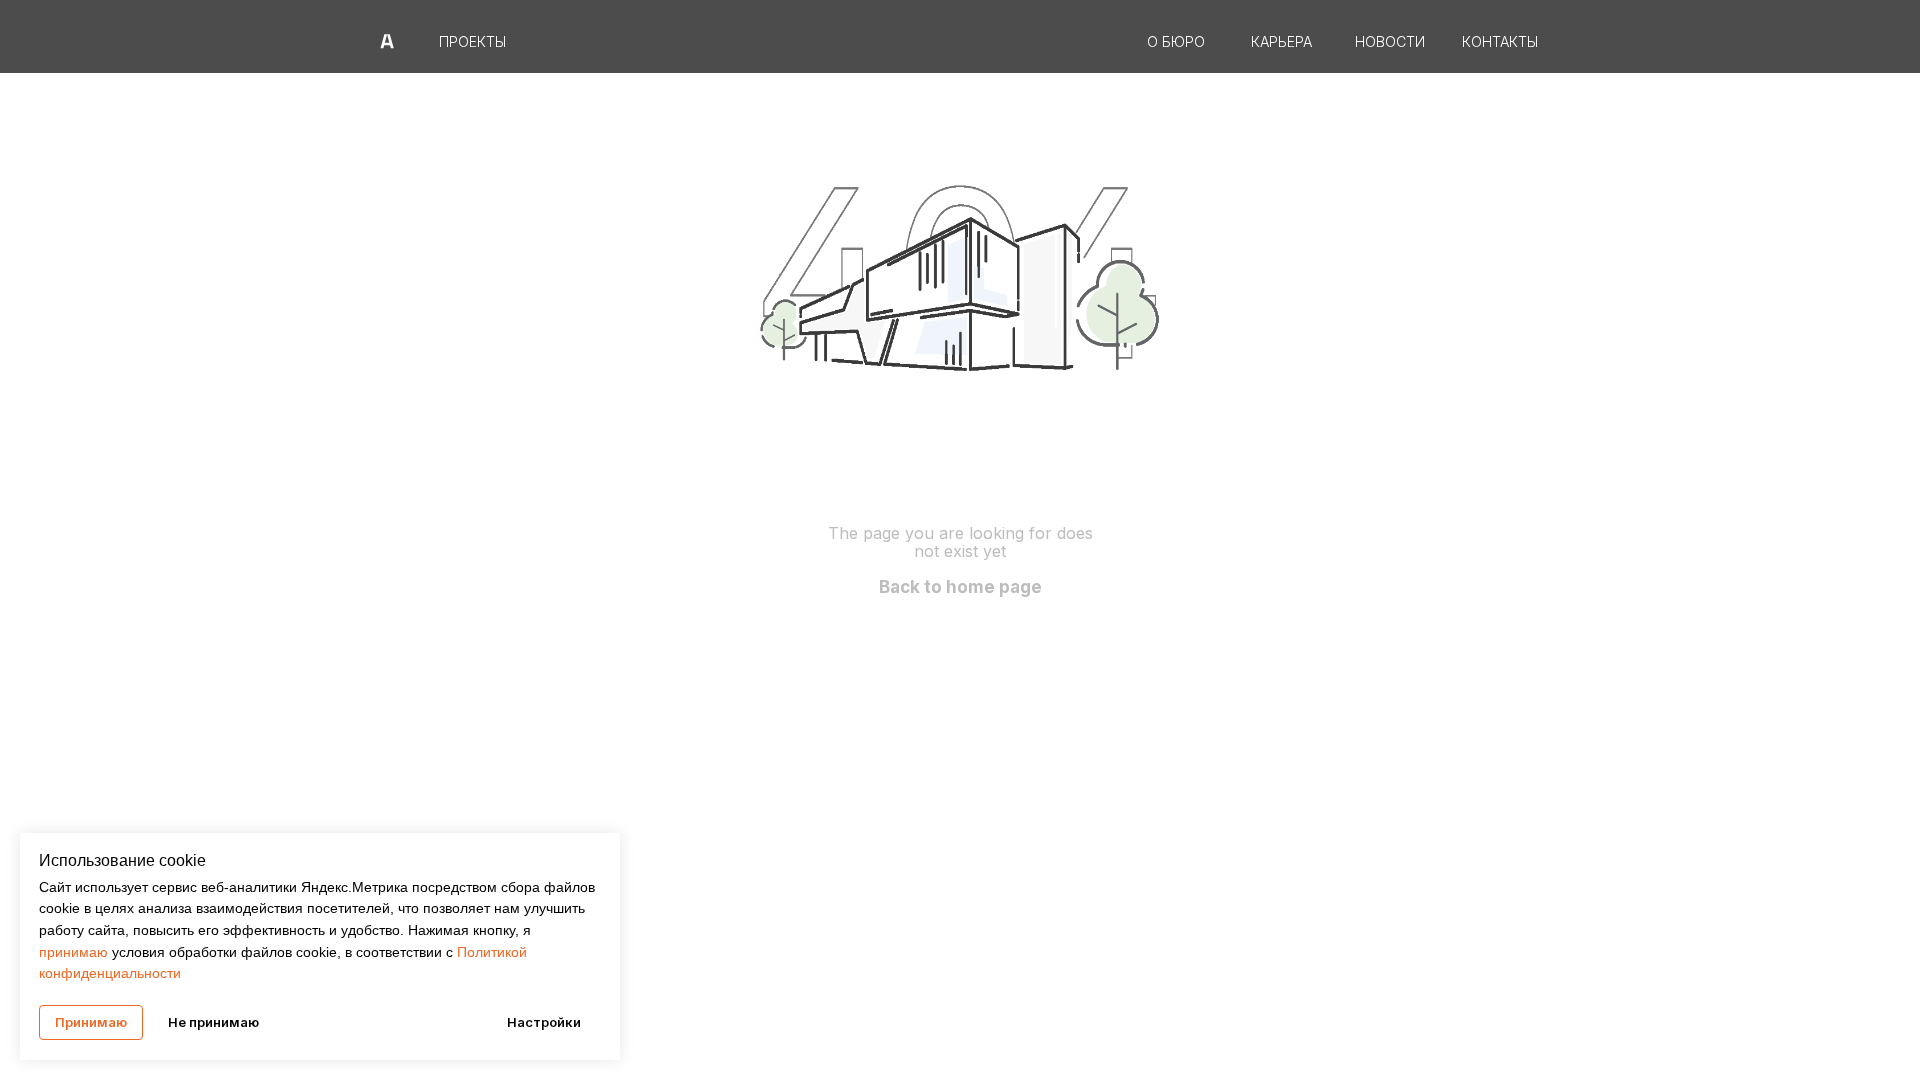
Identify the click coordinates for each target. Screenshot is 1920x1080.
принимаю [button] (75, 952)
